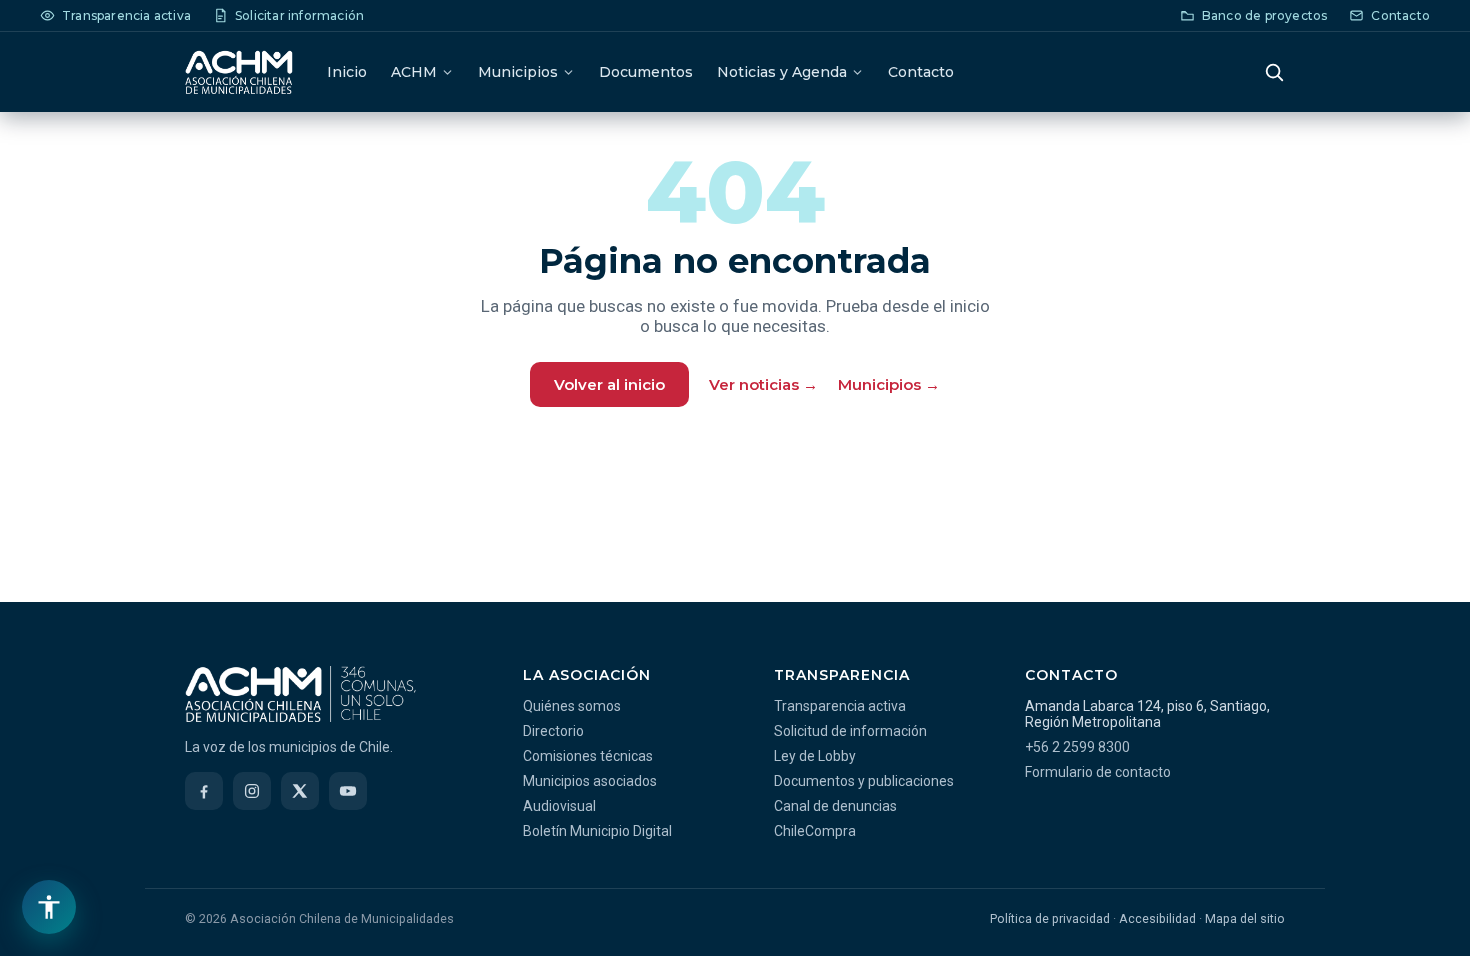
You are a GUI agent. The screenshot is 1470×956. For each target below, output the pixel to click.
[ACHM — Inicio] (239, 72)
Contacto (921, 72)
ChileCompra (815, 831)
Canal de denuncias (835, 806)
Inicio (347, 72)
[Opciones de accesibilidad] (49, 907)
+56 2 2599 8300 (1077, 747)
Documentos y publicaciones (864, 781)
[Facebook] (204, 791)
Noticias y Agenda (782, 72)
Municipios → (889, 384)
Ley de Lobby (815, 756)
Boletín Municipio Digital (597, 831)
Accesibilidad (1157, 918)
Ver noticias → (763, 384)
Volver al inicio (609, 384)
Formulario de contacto (1098, 772)
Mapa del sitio (1245, 918)
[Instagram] (252, 791)
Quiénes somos (572, 706)
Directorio (553, 731)
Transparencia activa (840, 706)
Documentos (646, 72)
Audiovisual (559, 806)
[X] (300, 791)
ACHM (414, 72)
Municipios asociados (590, 781)
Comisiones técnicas (588, 756)
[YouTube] (348, 791)
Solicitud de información (850, 731)
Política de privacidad (1050, 918)
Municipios (518, 72)
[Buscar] (1274, 72)
